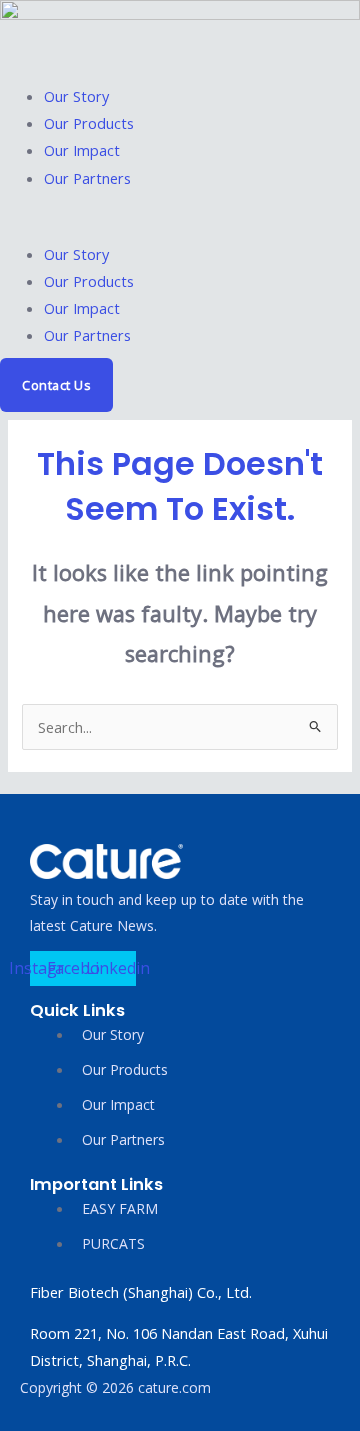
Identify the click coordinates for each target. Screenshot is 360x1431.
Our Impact (82, 150)
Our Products (89, 123)
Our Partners (87, 178)
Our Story (76, 96)
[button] (180, 227)
